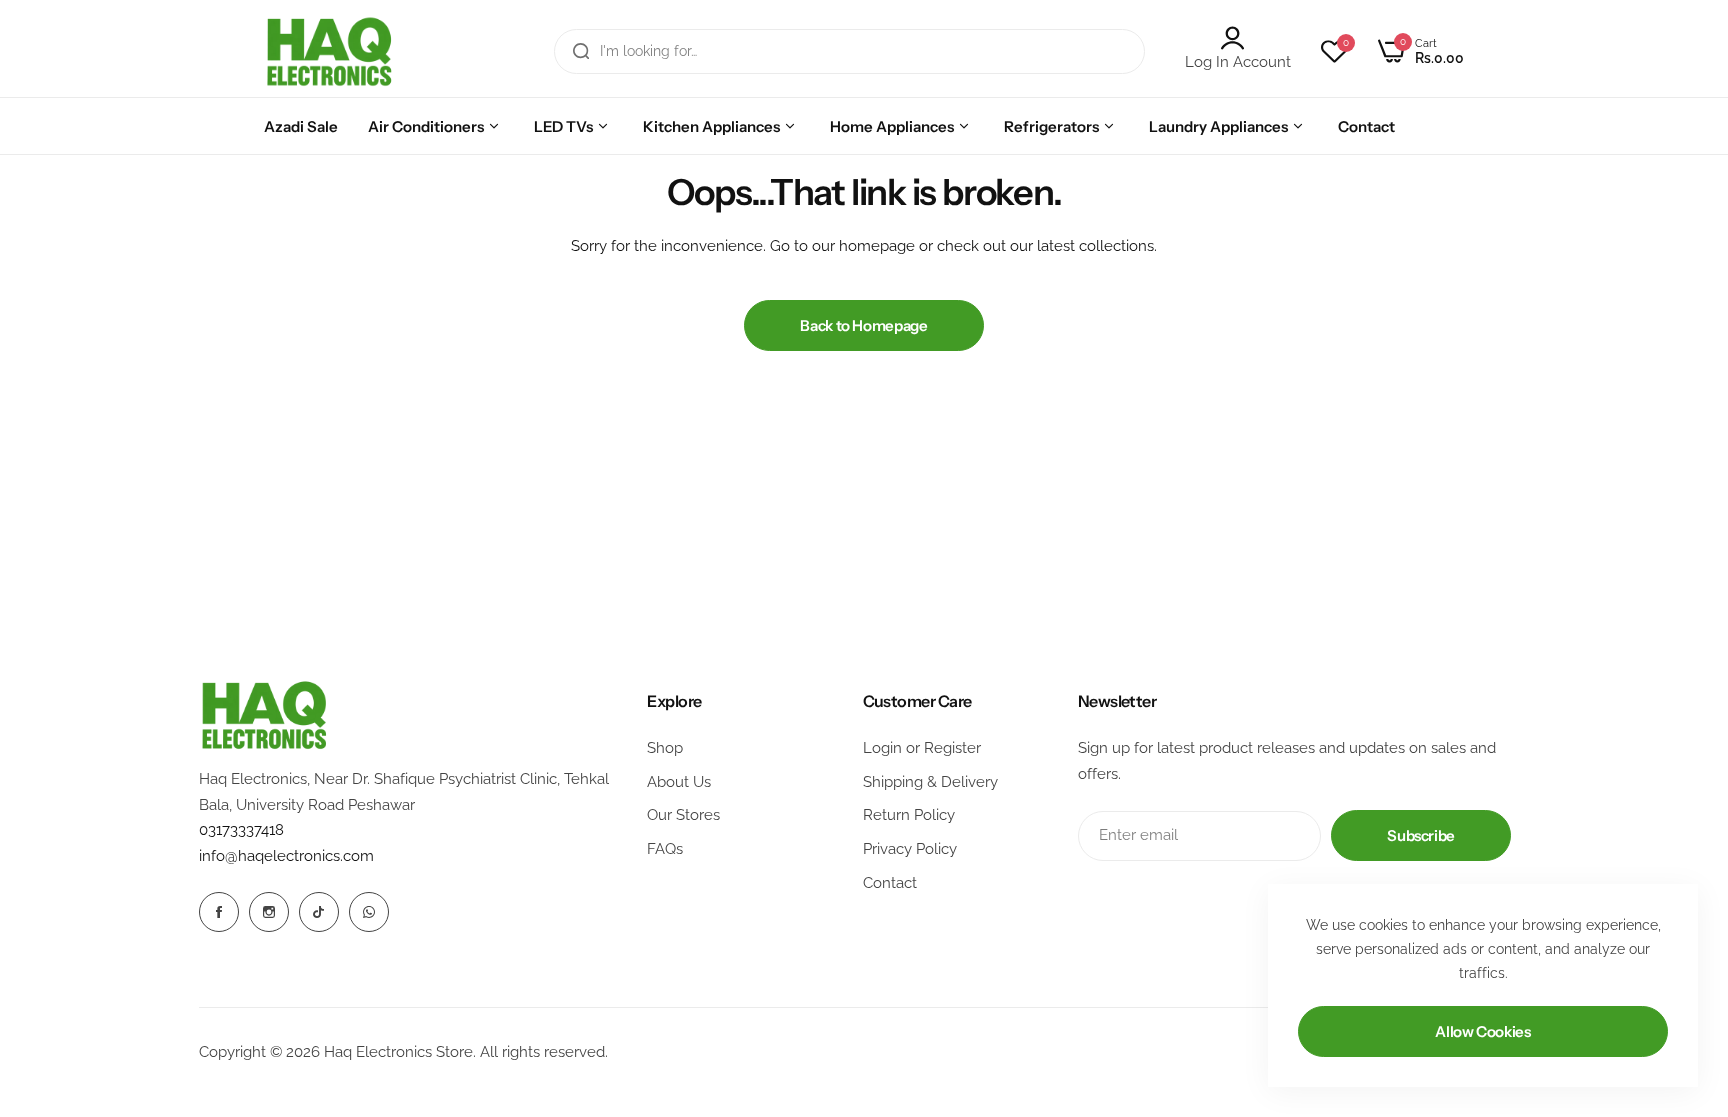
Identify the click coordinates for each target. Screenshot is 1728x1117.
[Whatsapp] (369, 912)
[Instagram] (269, 912)
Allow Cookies (1482, 1031)
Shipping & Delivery (930, 782)
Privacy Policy (910, 849)
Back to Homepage (863, 325)
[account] (1238, 38)
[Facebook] (219, 912)
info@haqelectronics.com (286, 856)
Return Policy (909, 815)
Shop (665, 748)
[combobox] (849, 51)
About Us (679, 782)
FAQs (665, 849)
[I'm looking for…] (581, 51)
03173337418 (241, 830)
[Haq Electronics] (329, 51)
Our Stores (683, 815)
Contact (890, 883)
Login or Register (922, 748)
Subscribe (1421, 835)
